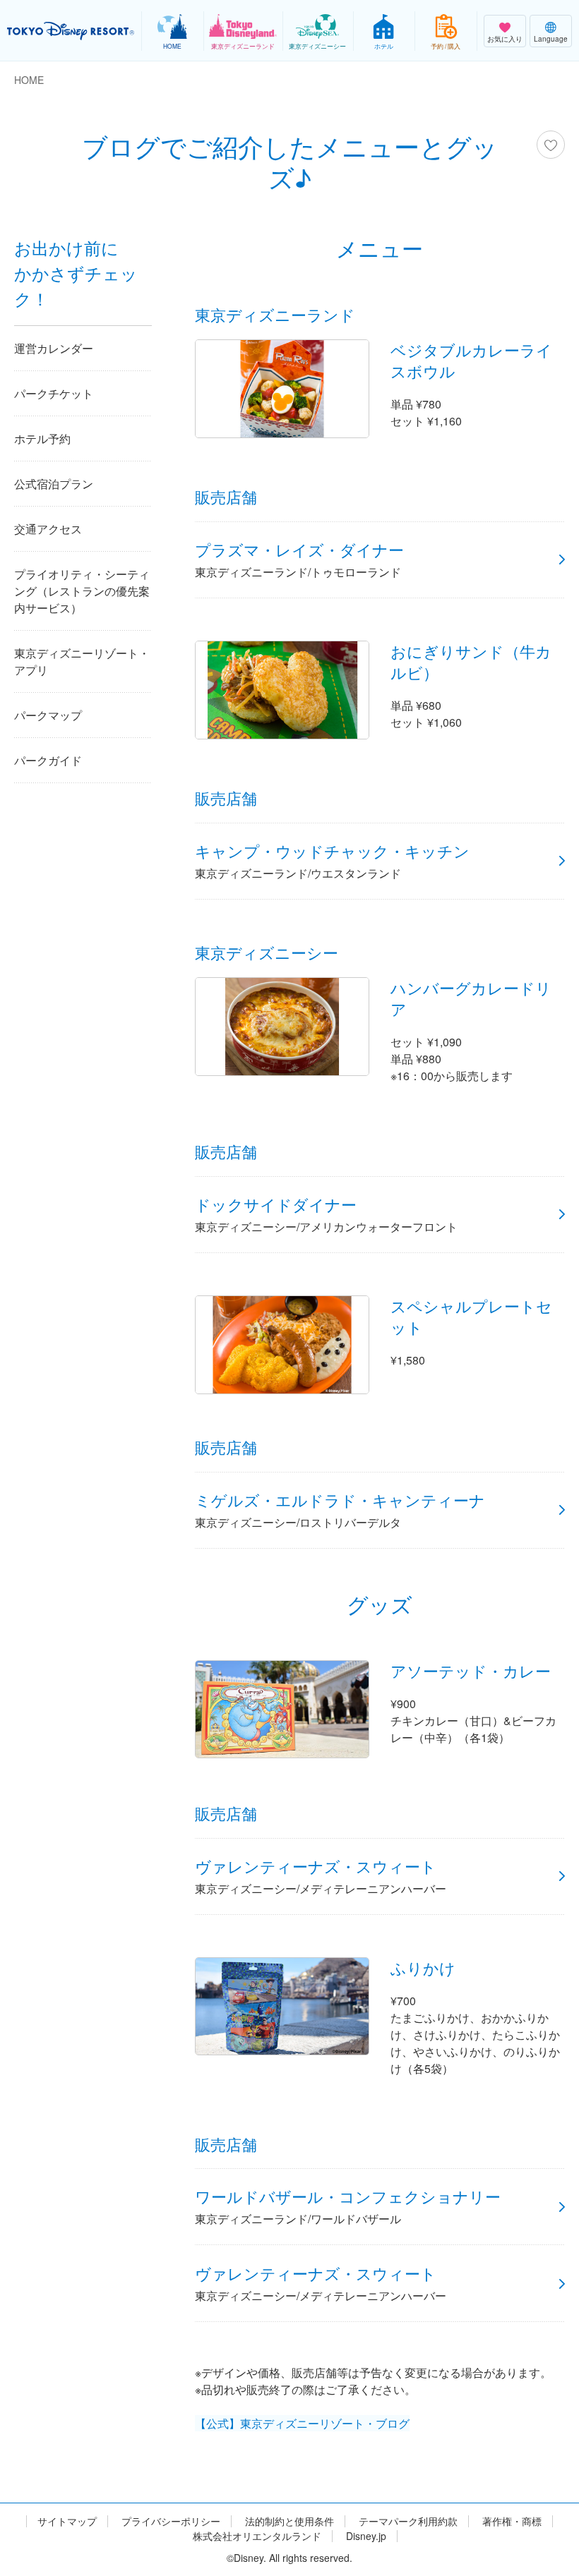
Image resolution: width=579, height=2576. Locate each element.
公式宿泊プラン (54, 484)
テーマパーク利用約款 (408, 2521)
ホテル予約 (42, 439)
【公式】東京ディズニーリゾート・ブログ (302, 2423)
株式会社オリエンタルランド (257, 2536)
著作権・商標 (512, 2521)
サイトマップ (67, 2521)
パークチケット (54, 393)
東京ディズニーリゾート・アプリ (82, 661)
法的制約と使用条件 (289, 2521)
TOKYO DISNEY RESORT (71, 31)
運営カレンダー (54, 348)
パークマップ (48, 715)
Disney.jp (366, 2536)
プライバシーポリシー (171, 2521)
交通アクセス (48, 529)
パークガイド (48, 760)
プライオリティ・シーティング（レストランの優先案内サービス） (82, 591)
